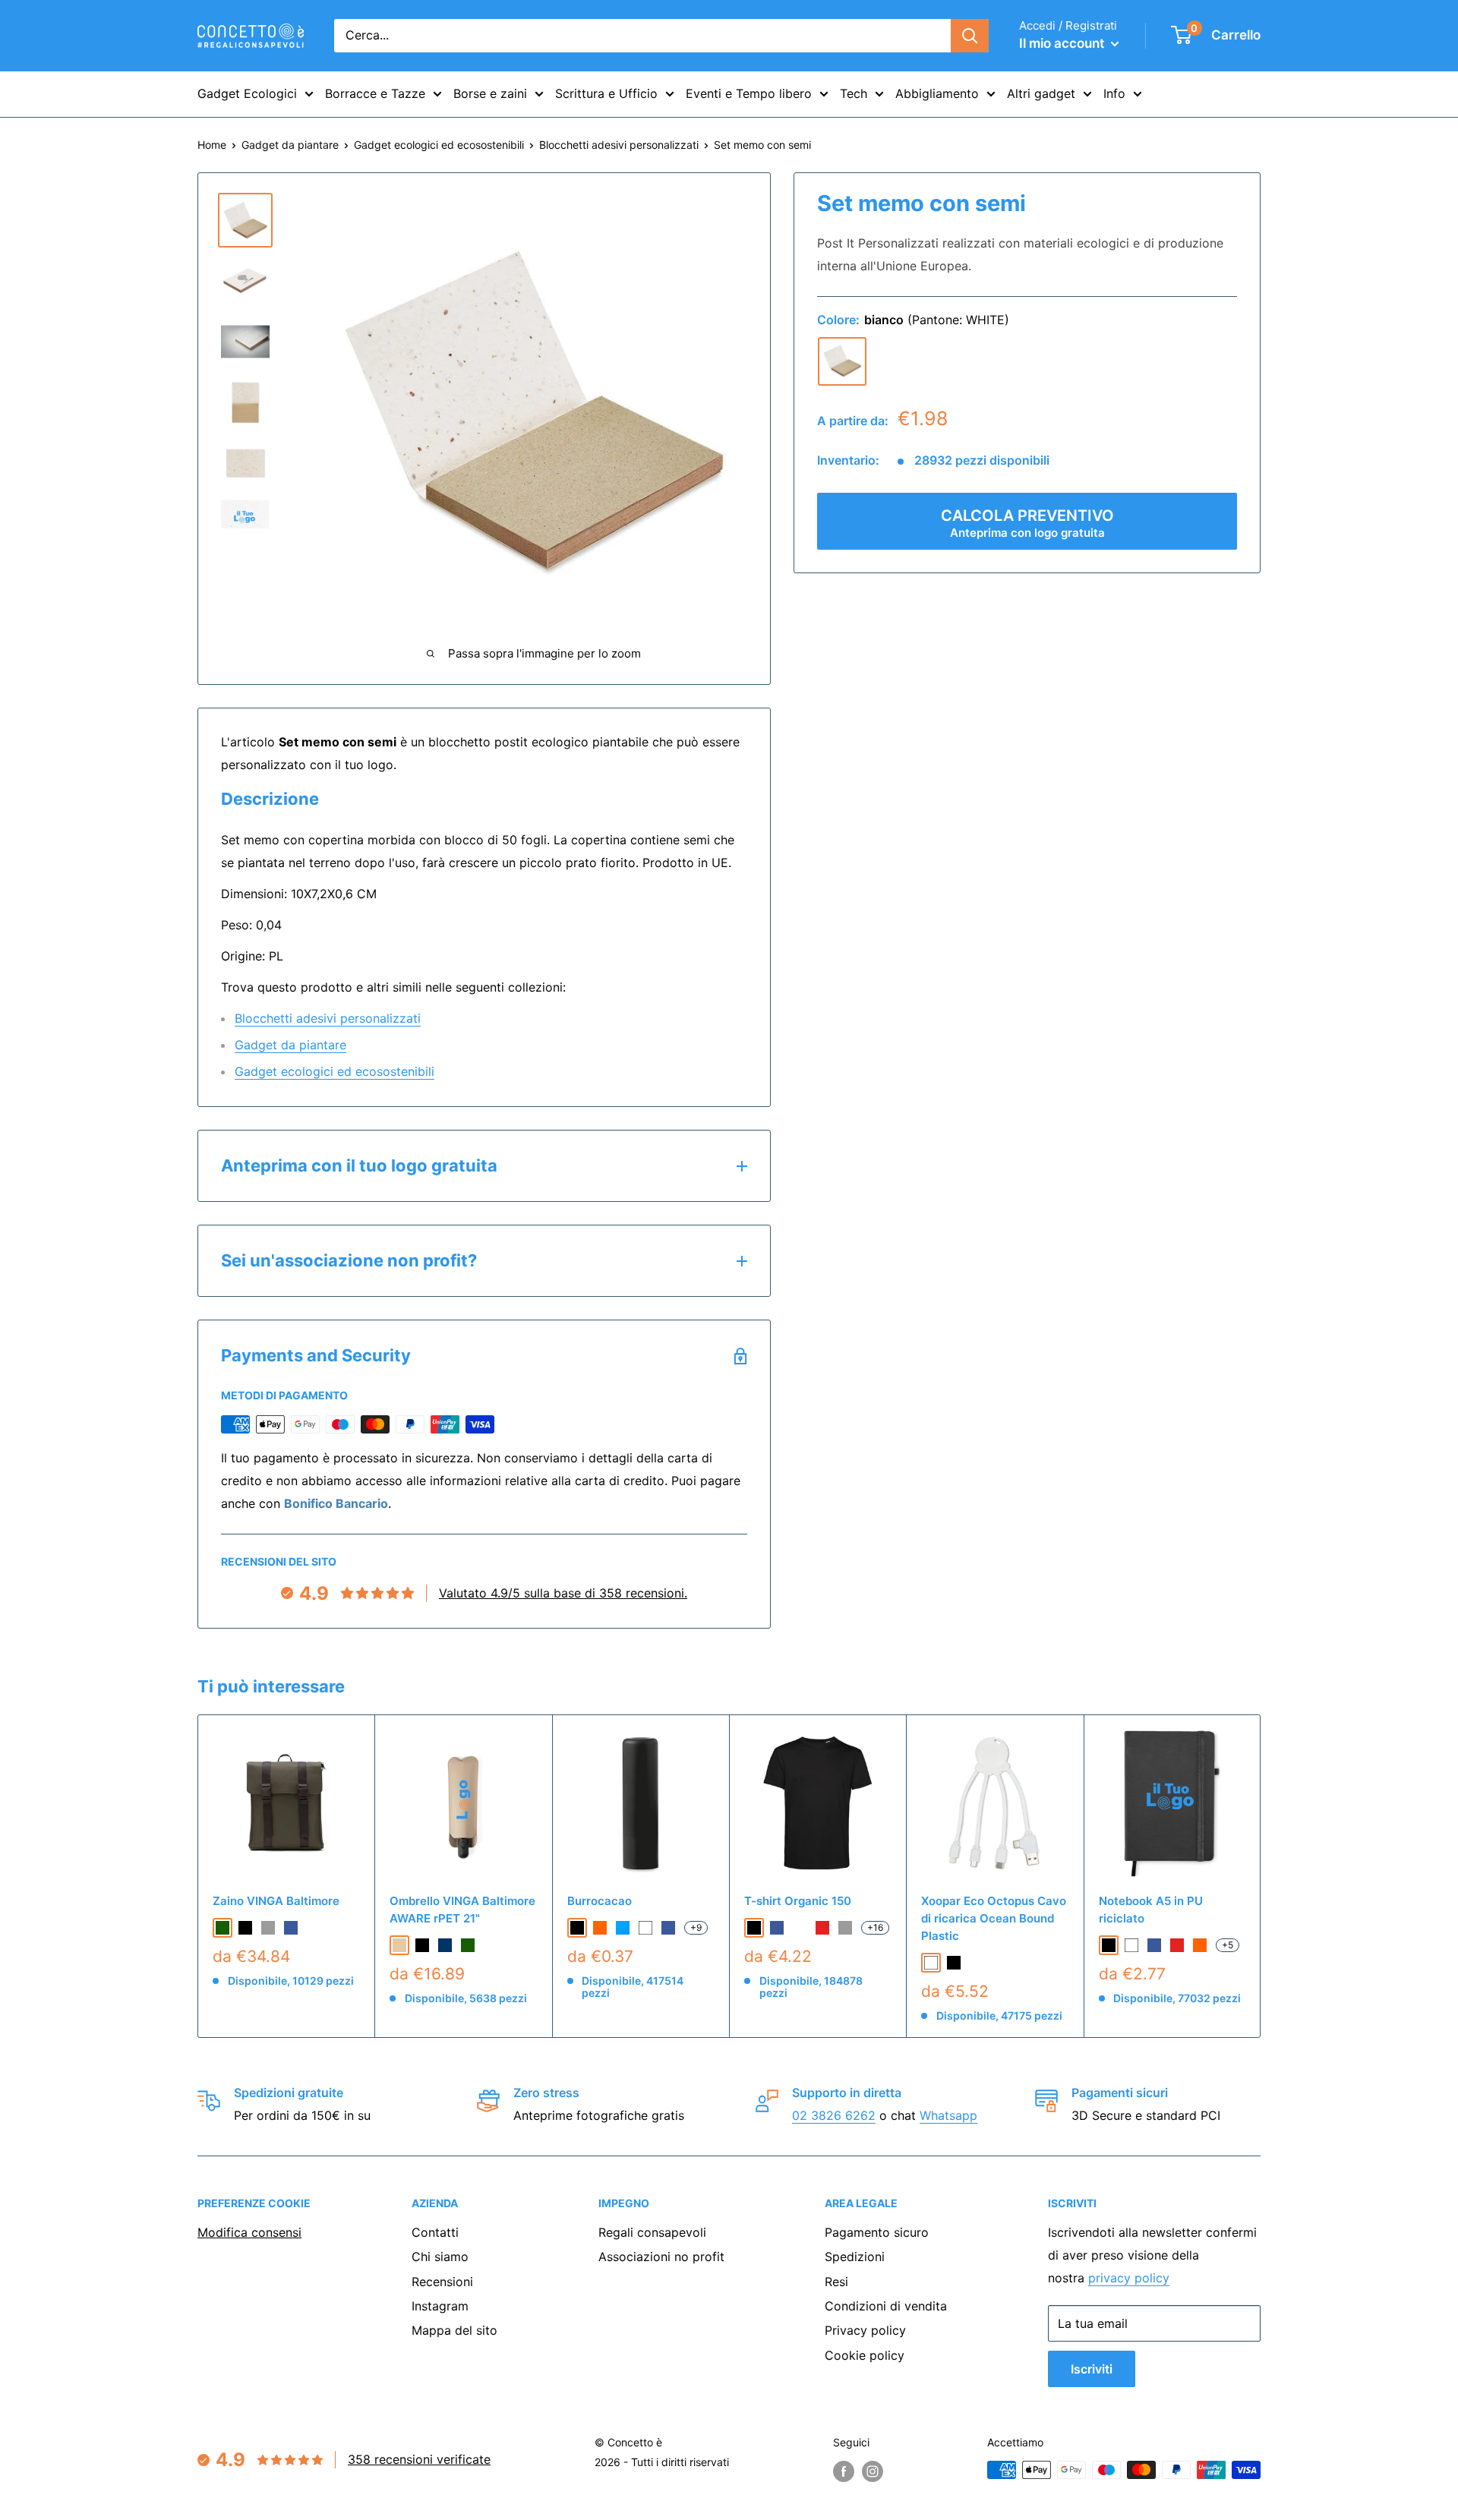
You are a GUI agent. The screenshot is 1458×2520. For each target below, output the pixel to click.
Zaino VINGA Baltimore (276, 1901)
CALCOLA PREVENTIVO (1027, 523)
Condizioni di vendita (886, 2306)
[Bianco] (645, 1928)
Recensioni (442, 2282)
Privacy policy (865, 2330)
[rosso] (822, 1928)
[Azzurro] (623, 1928)
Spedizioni (855, 2257)
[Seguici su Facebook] (844, 2471)
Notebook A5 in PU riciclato (1151, 1910)
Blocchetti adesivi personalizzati (619, 145)
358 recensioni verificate (419, 2459)
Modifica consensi (249, 2232)
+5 (1228, 1945)
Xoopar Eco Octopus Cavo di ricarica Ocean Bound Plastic (994, 1919)
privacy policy (1129, 2278)
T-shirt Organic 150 (798, 1901)
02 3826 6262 (834, 2115)
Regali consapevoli (652, 2232)
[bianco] (842, 361)
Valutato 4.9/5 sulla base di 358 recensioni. (563, 1593)
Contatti (435, 2232)
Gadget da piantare (290, 145)
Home (212, 145)
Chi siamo (440, 2257)
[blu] (291, 1928)
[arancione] (600, 1928)
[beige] (399, 1945)
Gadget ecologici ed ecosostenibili (439, 145)
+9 (696, 1927)
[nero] (245, 1928)
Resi (836, 2282)
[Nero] (577, 1928)
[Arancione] (1200, 1945)
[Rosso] (1177, 1945)
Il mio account (1063, 43)
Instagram (440, 2306)
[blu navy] (445, 1945)
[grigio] (268, 1928)
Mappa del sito (454, 2330)
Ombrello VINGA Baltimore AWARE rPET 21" (462, 1910)
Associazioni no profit (661, 2257)
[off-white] (800, 1928)
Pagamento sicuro (877, 2232)
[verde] (222, 1928)
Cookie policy (865, 2355)
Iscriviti (1092, 2369)
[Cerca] (970, 36)
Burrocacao (600, 1901)
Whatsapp (948, 2115)
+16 (875, 1927)
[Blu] (668, 1928)
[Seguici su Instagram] (873, 2471)
